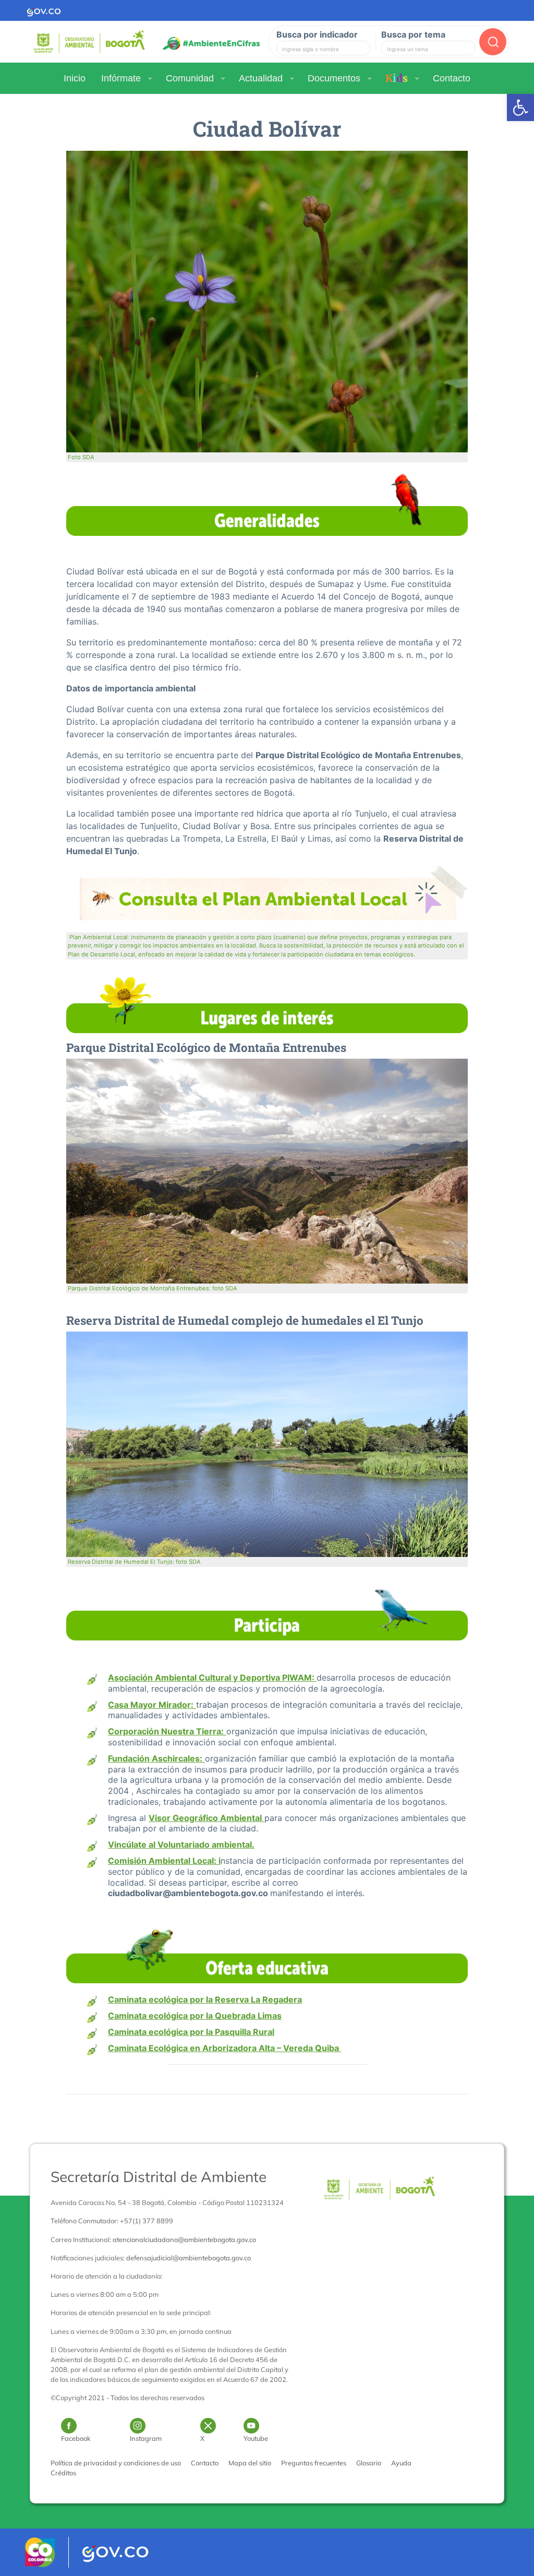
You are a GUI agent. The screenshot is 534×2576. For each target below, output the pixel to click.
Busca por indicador (317, 34)
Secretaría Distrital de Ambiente (159, 2177)
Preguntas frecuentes (314, 2463)
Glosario (369, 2463)
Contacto (205, 2463)
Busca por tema (413, 34)
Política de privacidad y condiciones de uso (116, 2463)
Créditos (63, 2473)
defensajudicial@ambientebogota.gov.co (189, 2258)
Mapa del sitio (250, 2463)
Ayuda (401, 2463)
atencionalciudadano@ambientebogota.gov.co (184, 2239)
